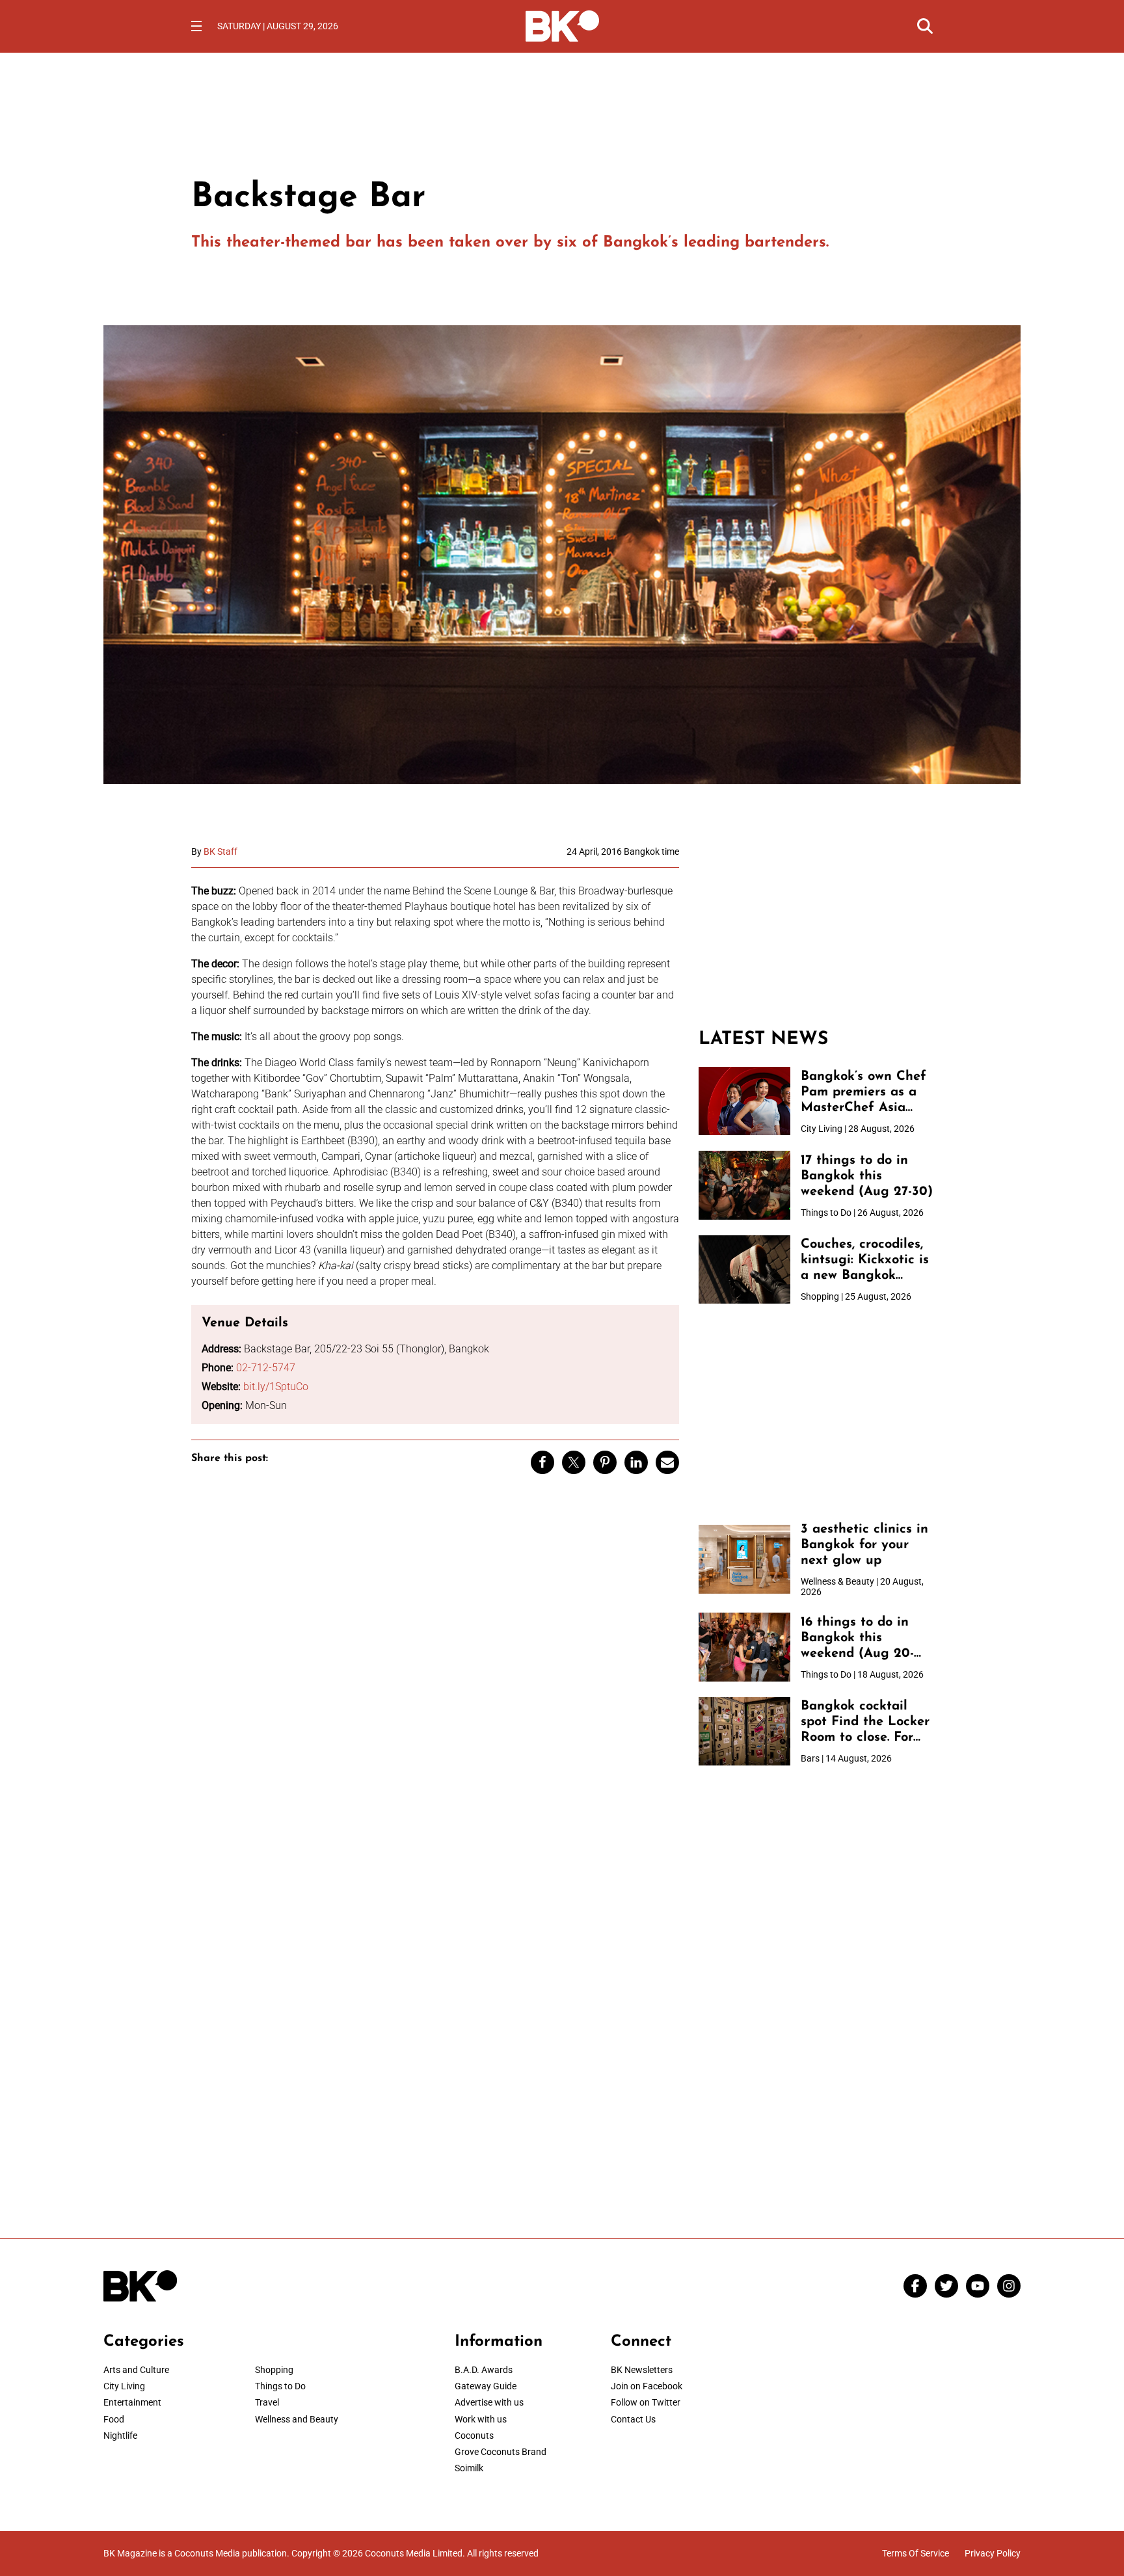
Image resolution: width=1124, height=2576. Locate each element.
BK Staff (221, 852)
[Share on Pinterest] (605, 1462)
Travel (267, 2402)
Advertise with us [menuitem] (489, 2402)
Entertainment (132, 2402)
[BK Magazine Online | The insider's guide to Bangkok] (562, 25)
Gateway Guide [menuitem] (486, 2386)
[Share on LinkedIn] (636, 1462)
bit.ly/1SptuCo (276, 1387)
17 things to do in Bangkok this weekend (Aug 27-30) (867, 1176)
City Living (124, 2386)
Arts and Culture (136, 2370)
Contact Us (633, 2419)
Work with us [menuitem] (481, 2419)
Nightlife (120, 2435)
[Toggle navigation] (196, 26)
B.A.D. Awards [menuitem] (484, 2370)
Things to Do (280, 2386)
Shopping (274, 2370)
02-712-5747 (266, 1368)
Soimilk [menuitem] (469, 2468)
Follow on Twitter (646, 2402)
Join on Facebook (647, 2386)
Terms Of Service (916, 2553)
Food (114, 2419)
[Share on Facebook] (542, 1462)
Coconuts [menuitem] (474, 2435)
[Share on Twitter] (574, 1462)
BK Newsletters (642, 2370)
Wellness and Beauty (297, 2419)
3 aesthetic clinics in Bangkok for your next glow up (864, 1545)
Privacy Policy (993, 2553)
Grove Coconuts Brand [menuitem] (501, 2452)
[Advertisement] (816, 928)
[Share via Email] (667, 1462)
